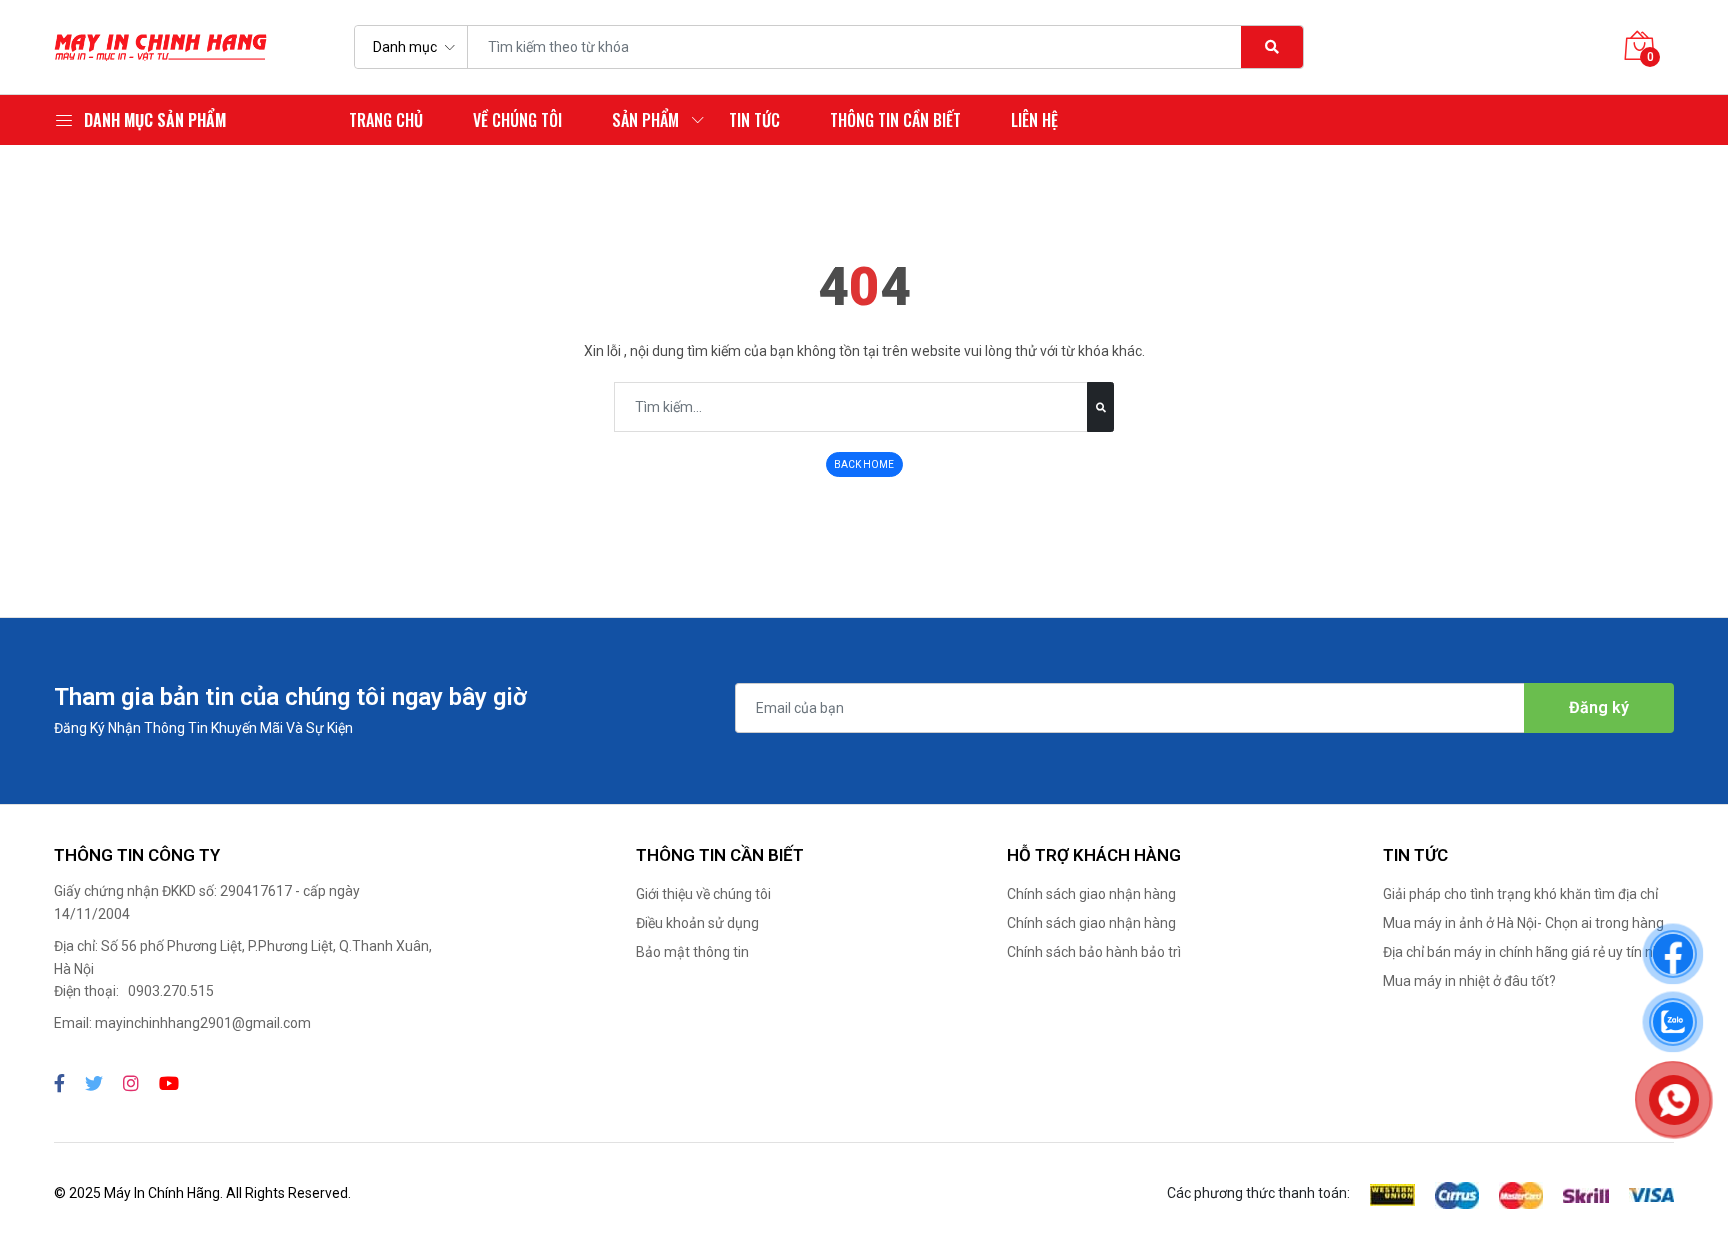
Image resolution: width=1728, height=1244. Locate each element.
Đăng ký (1599, 707)
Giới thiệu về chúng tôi (703, 894)
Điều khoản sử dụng (697, 923)
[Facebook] (59, 1083)
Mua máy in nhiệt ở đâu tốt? (1469, 981)
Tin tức (754, 120)
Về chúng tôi (517, 120)
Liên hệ (1034, 120)
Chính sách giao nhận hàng (1091, 894)
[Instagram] (131, 1083)
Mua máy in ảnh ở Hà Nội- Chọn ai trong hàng (1523, 923)
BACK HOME (864, 464)
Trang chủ (386, 120)
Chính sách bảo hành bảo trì (1094, 952)
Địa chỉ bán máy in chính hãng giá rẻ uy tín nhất (1528, 952)
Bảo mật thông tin (692, 952)
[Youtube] (169, 1083)
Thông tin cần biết (895, 120)
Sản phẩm (645, 120)
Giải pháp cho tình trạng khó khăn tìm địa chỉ (1520, 894)
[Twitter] (94, 1083)
